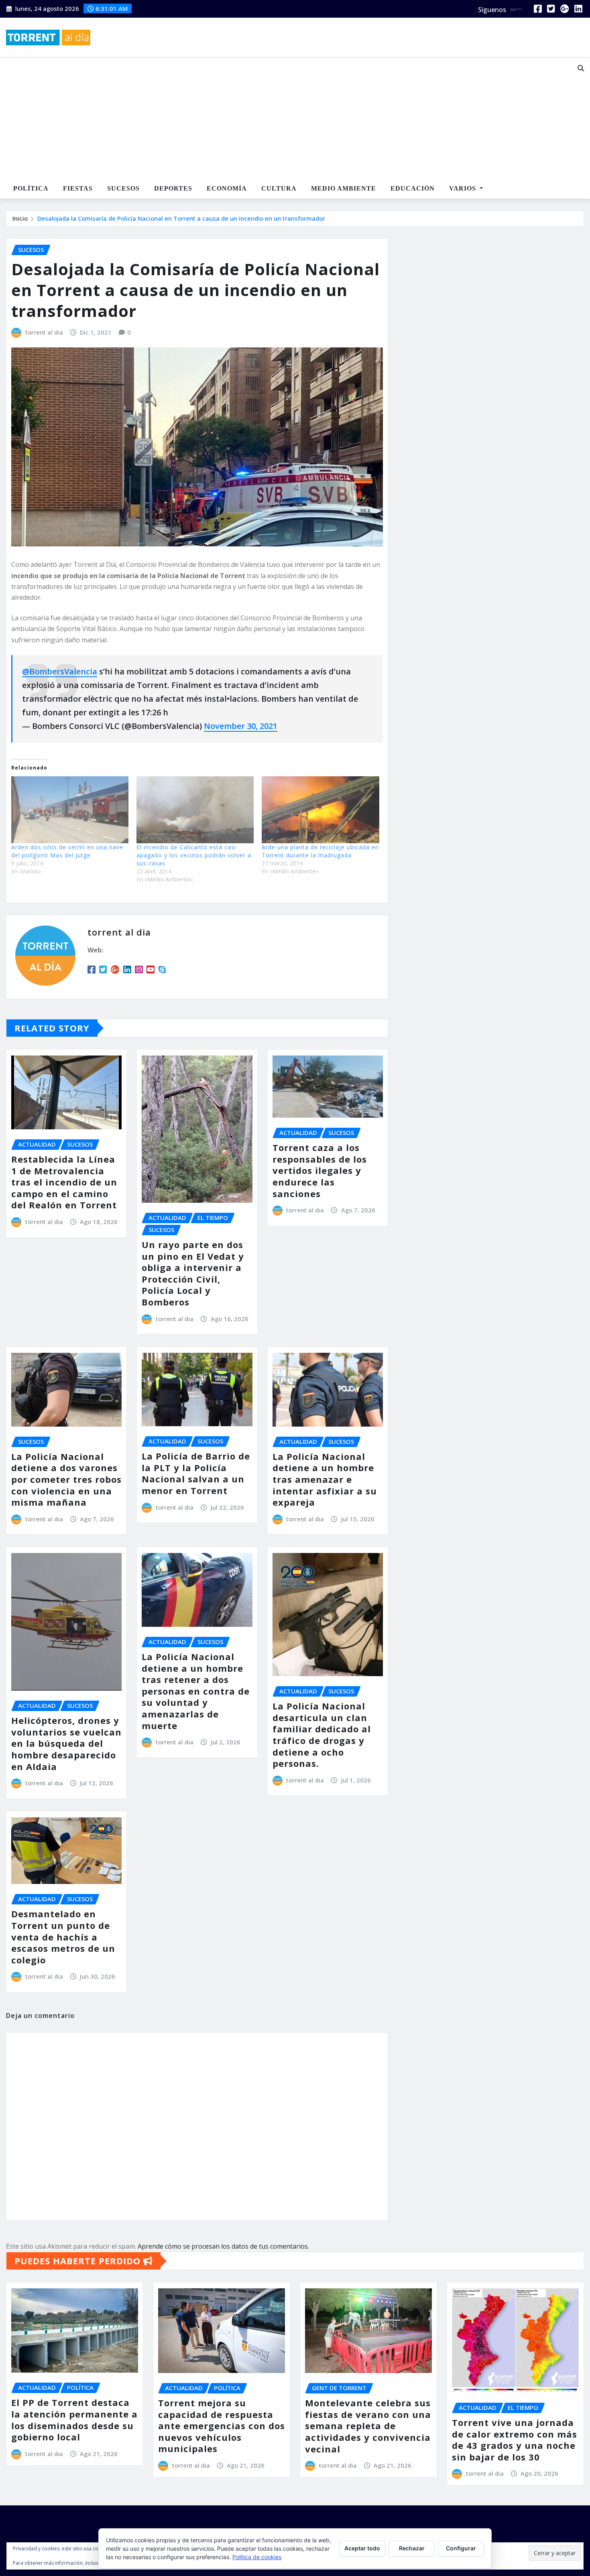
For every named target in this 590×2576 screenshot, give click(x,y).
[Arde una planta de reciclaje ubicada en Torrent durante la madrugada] (320, 810)
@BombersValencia (60, 671)
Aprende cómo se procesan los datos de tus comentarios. (223, 2246)
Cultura (279, 188)
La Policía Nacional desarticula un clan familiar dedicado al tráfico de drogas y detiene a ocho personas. (322, 1735)
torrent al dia (44, 332)
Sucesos (123, 188)
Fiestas (78, 188)
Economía (227, 188)
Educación (413, 188)
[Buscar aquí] (581, 68)
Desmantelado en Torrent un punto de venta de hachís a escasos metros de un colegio (63, 1937)
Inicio (20, 218)
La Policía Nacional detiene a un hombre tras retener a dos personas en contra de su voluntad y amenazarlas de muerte (196, 1691)
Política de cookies (257, 2557)
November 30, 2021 (241, 726)
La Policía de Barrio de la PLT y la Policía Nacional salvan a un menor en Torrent (196, 1473)
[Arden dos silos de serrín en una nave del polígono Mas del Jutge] (70, 810)
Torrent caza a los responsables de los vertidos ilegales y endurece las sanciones (320, 1170)
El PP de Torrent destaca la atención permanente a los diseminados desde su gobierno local (74, 2420)
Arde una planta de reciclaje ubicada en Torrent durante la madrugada (320, 851)
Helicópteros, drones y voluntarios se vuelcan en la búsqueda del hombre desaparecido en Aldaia (66, 1743)
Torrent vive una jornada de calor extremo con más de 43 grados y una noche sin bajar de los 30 (515, 2440)
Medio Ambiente (344, 188)
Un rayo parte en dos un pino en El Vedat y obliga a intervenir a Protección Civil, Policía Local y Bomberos (193, 1273)
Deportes (173, 188)
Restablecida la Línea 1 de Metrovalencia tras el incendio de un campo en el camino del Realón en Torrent (64, 1182)
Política (31, 188)
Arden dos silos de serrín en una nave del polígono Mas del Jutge (67, 851)
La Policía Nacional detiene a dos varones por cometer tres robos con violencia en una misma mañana (66, 1479)
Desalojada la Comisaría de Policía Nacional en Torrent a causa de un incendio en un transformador (181, 218)
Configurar (461, 2548)
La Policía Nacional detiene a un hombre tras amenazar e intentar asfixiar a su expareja (325, 1479)
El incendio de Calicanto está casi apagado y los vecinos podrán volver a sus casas (194, 855)
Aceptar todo (362, 2548)
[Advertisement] (271, 119)
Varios (464, 188)
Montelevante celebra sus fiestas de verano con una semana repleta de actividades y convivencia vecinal (368, 2426)
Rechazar (412, 2548)
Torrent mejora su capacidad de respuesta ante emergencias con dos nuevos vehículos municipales (222, 2426)
